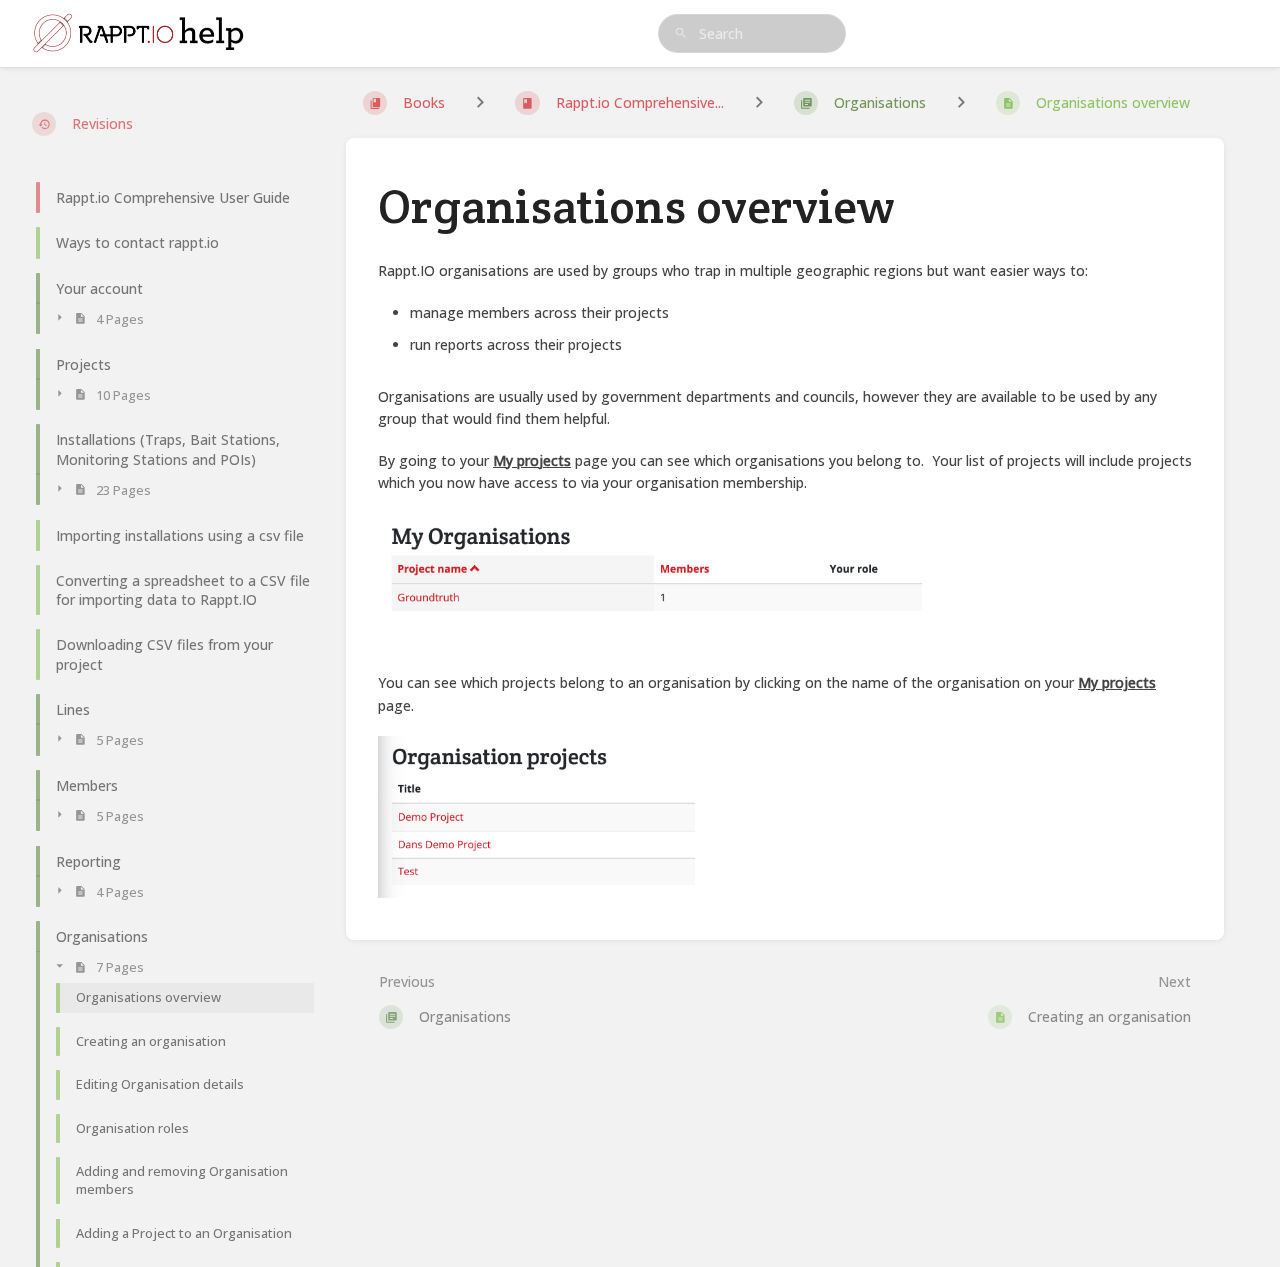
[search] (752, 33)
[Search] (681, 33)
